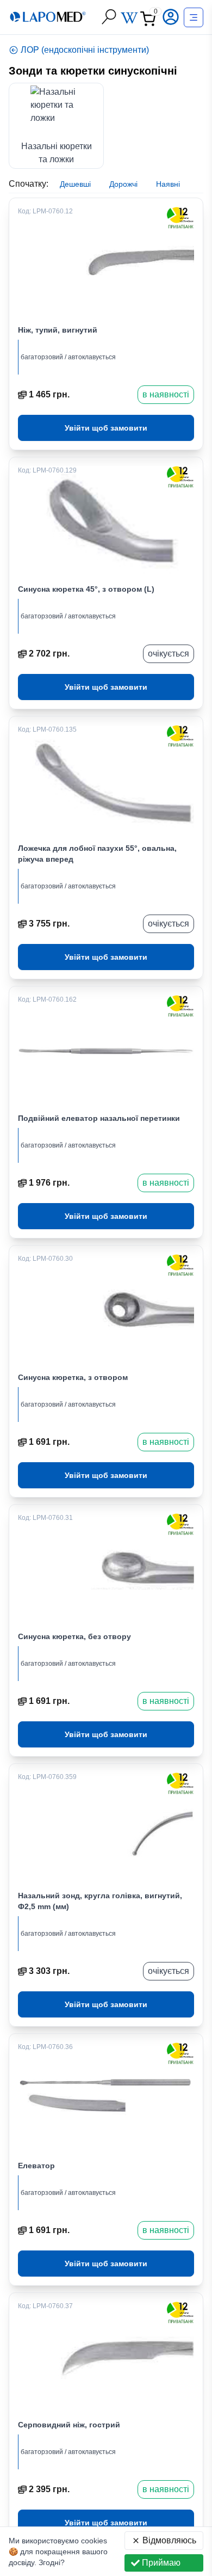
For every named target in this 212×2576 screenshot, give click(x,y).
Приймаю (161, 2563)
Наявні (168, 184)
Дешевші (75, 184)
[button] (172, 17)
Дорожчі (123, 184)
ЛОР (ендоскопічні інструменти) (85, 50)
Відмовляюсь (169, 2540)
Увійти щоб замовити (106, 428)
